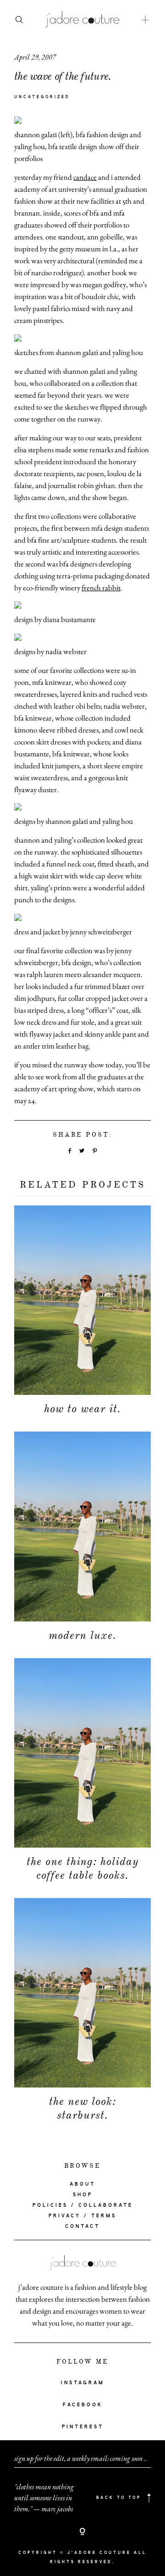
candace (85, 177)
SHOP (83, 2195)
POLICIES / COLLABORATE (83, 2205)
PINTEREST (83, 2427)
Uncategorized (42, 97)
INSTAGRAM (83, 2383)
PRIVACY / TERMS (82, 2216)
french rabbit (101, 588)
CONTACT (82, 2226)
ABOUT (82, 2184)
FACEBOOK (83, 2405)
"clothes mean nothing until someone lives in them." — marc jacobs (44, 2498)
